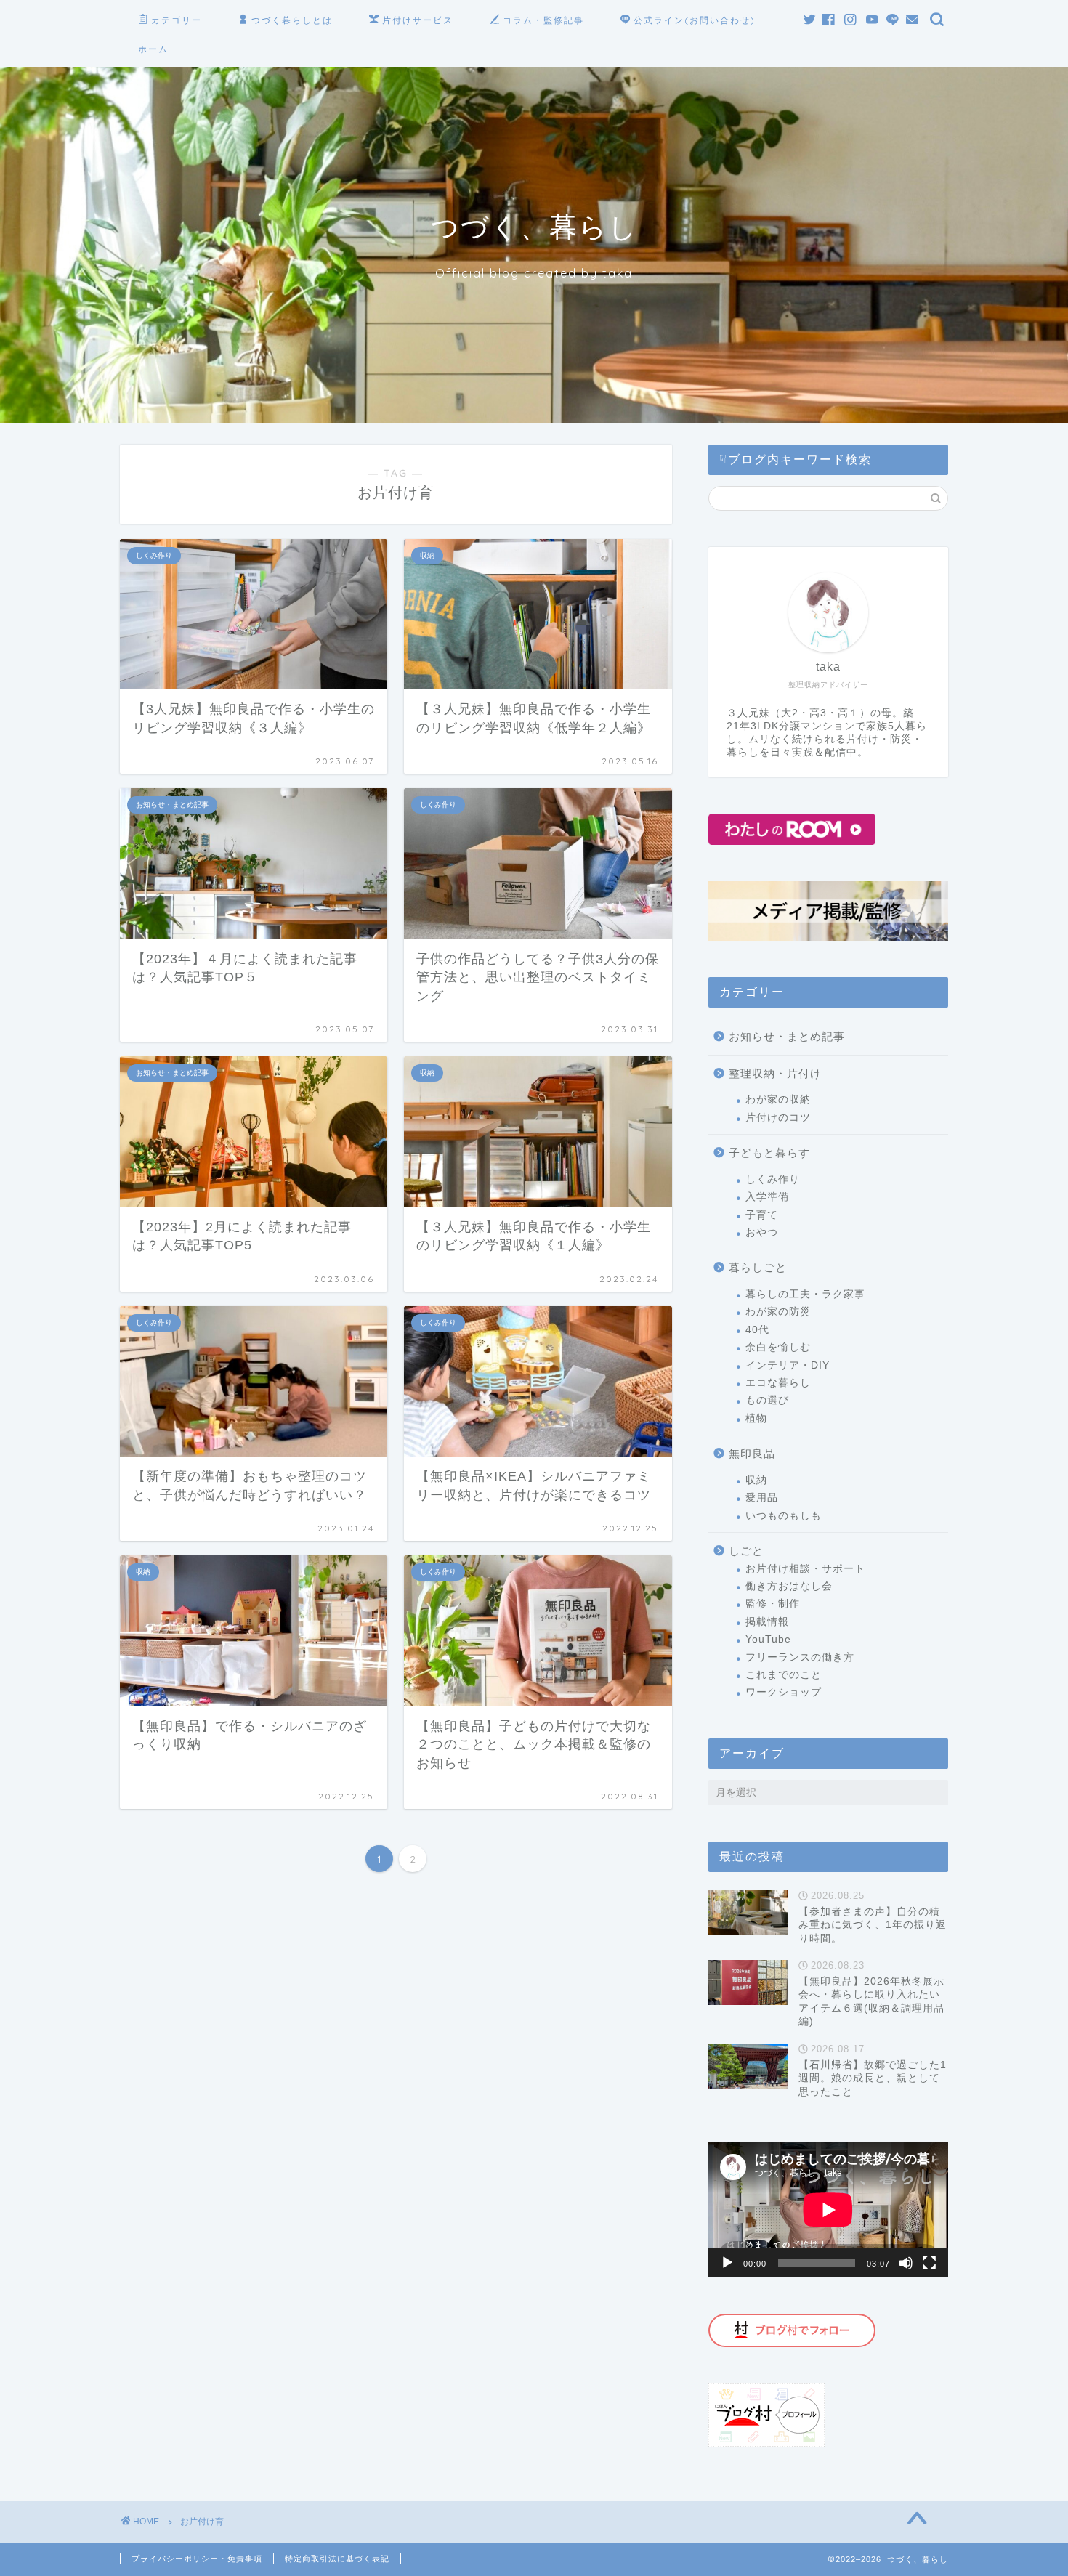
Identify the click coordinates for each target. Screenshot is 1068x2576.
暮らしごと (758, 1267)
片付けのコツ (778, 1118)
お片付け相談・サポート (805, 1569)
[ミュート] (906, 2263)
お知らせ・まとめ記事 (787, 1036)
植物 (756, 1418)
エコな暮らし (778, 1383)
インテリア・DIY (788, 1365)
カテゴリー (177, 20)
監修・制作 (773, 1604)
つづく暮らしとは (292, 20)
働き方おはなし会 (789, 1586)
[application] (828, 2210)
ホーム (153, 49)
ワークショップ (784, 1692)
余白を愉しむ (778, 1347)
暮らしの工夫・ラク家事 (805, 1294)
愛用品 (762, 1498)
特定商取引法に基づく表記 (337, 2559)
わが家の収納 (778, 1099)
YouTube (768, 1639)
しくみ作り (773, 1179)
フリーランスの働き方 (800, 1657)
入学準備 (767, 1197)
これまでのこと (784, 1675)
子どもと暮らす (769, 1153)
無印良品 (752, 1453)
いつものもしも (784, 1516)
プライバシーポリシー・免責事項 (197, 2559)
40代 (757, 1330)
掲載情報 (767, 1622)
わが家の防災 (778, 1312)
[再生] (727, 2263)
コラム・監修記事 (543, 20)
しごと (746, 1551)
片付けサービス (418, 20)
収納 (756, 1480)
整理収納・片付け (775, 1073)
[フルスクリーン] (929, 2263)
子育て (762, 1215)
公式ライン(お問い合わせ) (695, 20)
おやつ (762, 1232)
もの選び (767, 1400)
